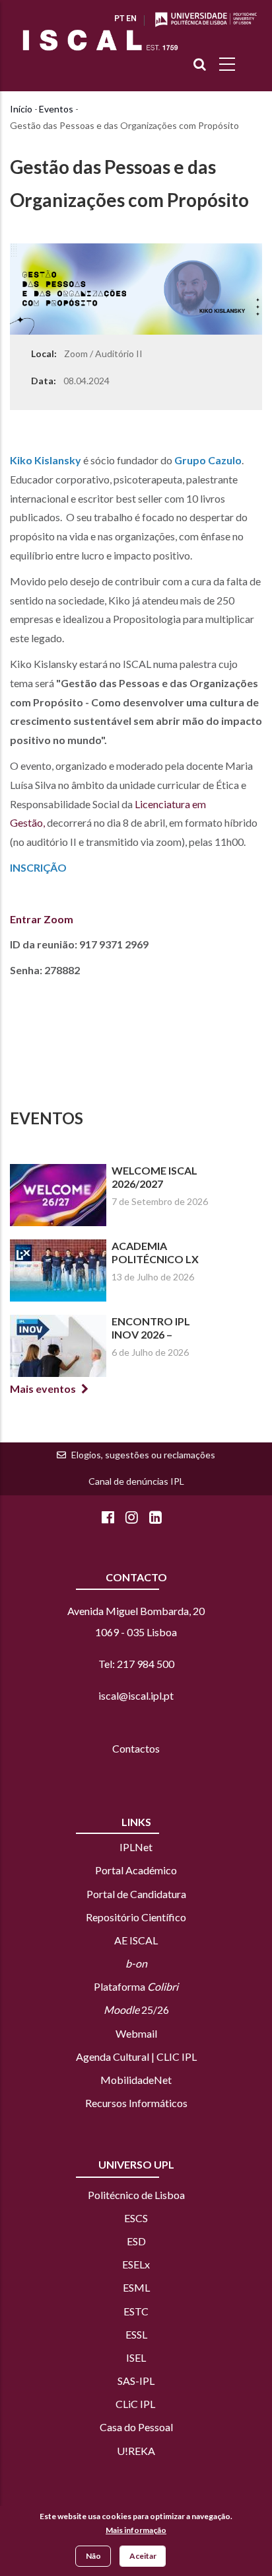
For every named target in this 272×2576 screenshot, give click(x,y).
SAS (126, 2381)
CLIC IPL (177, 2057)
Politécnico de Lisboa (136, 2195)
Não (93, 2556)
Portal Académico (136, 1870)
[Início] (100, 40)
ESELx (136, 2264)
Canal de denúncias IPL (136, 1481)
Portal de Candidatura (136, 1894)
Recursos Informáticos (136, 2103)
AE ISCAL (136, 1940)
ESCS (136, 2218)
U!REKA (136, 2451)
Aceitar (143, 2556)
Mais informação (136, 2530)
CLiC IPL (136, 2404)
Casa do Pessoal (136, 2427)
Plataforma (136, 1986)
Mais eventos (43, 1389)
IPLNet (136, 1847)
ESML (136, 2287)
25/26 (136, 2010)
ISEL (136, 2357)
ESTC (136, 2311)
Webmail (136, 2033)
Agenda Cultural (113, 2057)
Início (21, 109)
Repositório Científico (136, 1917)
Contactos (136, 1748)
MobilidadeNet (136, 2080)
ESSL (136, 2334)
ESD (136, 2241)
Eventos (56, 109)
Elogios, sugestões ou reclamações (143, 1455)
